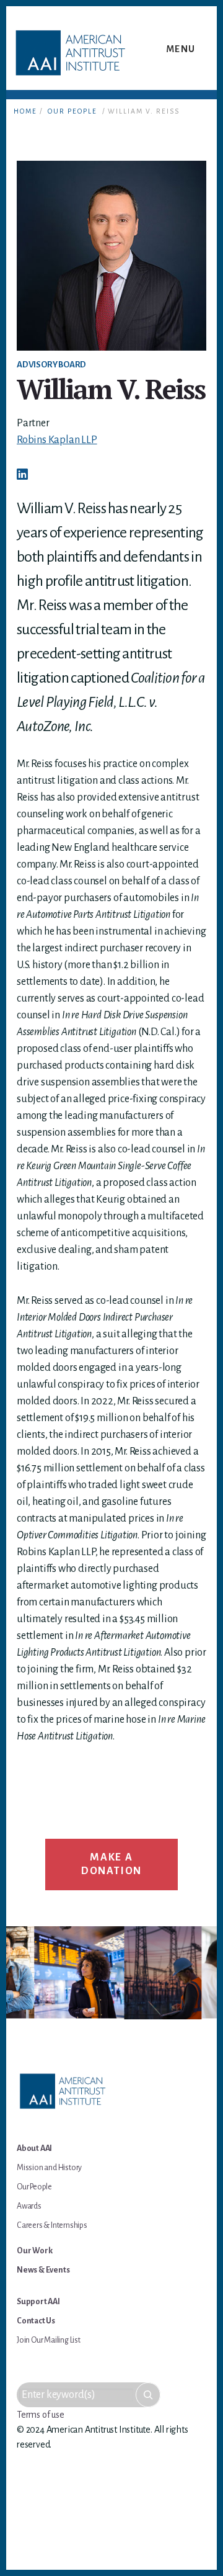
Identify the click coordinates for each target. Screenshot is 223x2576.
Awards (29, 2206)
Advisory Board (51, 365)
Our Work (34, 2251)
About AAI (34, 2148)
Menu (181, 49)
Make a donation (111, 1864)
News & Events (43, 2270)
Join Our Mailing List (49, 2340)
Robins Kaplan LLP (57, 440)
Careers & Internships (52, 2225)
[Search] (148, 2395)
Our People (72, 111)
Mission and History (49, 2168)
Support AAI (38, 2302)
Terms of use (41, 2415)
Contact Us (36, 2321)
